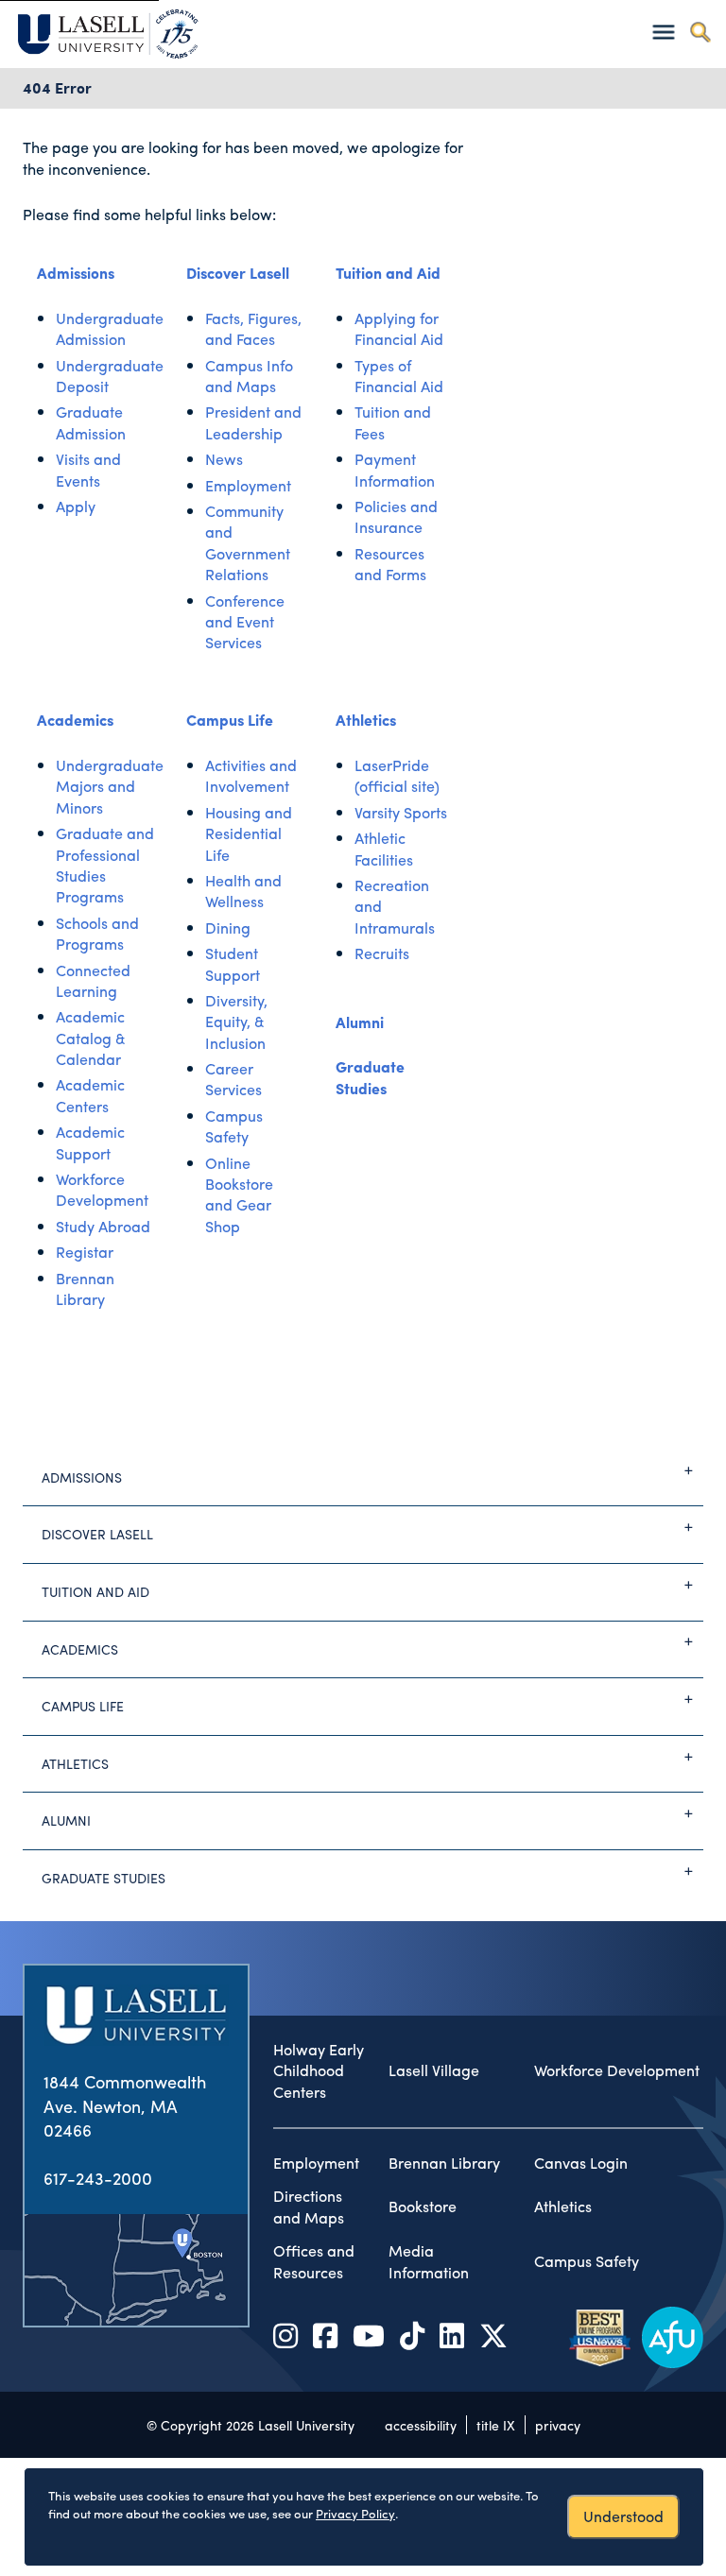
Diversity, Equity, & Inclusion (236, 1022)
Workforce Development (102, 1189)
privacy (558, 2425)
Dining (228, 927)
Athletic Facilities (384, 848)
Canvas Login (581, 2163)
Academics (75, 720)
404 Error (57, 87)
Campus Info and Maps (249, 376)
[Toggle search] (700, 32)
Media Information (429, 2262)
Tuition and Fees (393, 422)
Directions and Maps (309, 2207)
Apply (76, 506)
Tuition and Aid (388, 273)
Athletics (366, 720)
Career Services (233, 1079)
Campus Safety (234, 1126)
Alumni (360, 1022)
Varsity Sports (401, 812)
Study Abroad (103, 1226)
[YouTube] (369, 2335)
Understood (623, 2516)
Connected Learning (93, 980)
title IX (496, 2425)
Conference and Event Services (245, 622)
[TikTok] (412, 2335)
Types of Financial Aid (399, 376)
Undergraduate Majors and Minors (110, 786)
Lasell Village (434, 2070)
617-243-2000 (98, 2178)
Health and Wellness (243, 891)
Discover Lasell (238, 273)
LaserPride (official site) (397, 775)
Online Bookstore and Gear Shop (239, 1194)
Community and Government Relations (248, 542)
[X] (493, 2335)
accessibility (421, 2425)
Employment (248, 485)
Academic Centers (90, 1095)
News (224, 459)
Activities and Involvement (251, 775)
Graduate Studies (370, 1077)
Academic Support (90, 1142)
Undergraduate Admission (110, 328)
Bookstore (423, 2207)
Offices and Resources (314, 2262)
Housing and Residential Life (249, 833)
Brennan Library (85, 1288)
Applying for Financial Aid (399, 328)
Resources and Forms (390, 564)
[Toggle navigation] (663, 32)
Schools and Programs (97, 933)
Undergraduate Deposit (110, 376)
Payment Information (395, 469)
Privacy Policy (355, 2513)
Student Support (233, 963)
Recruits (382, 953)
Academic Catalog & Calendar (91, 1038)
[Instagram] (285, 2335)
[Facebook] (325, 2335)
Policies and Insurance (396, 516)
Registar (85, 1252)
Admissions (76, 273)
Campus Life (230, 720)
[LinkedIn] (452, 2335)
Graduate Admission (91, 422)
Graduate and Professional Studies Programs (105, 865)
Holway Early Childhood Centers (319, 2071)
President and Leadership (253, 422)
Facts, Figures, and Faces (253, 328)
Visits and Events (88, 469)
